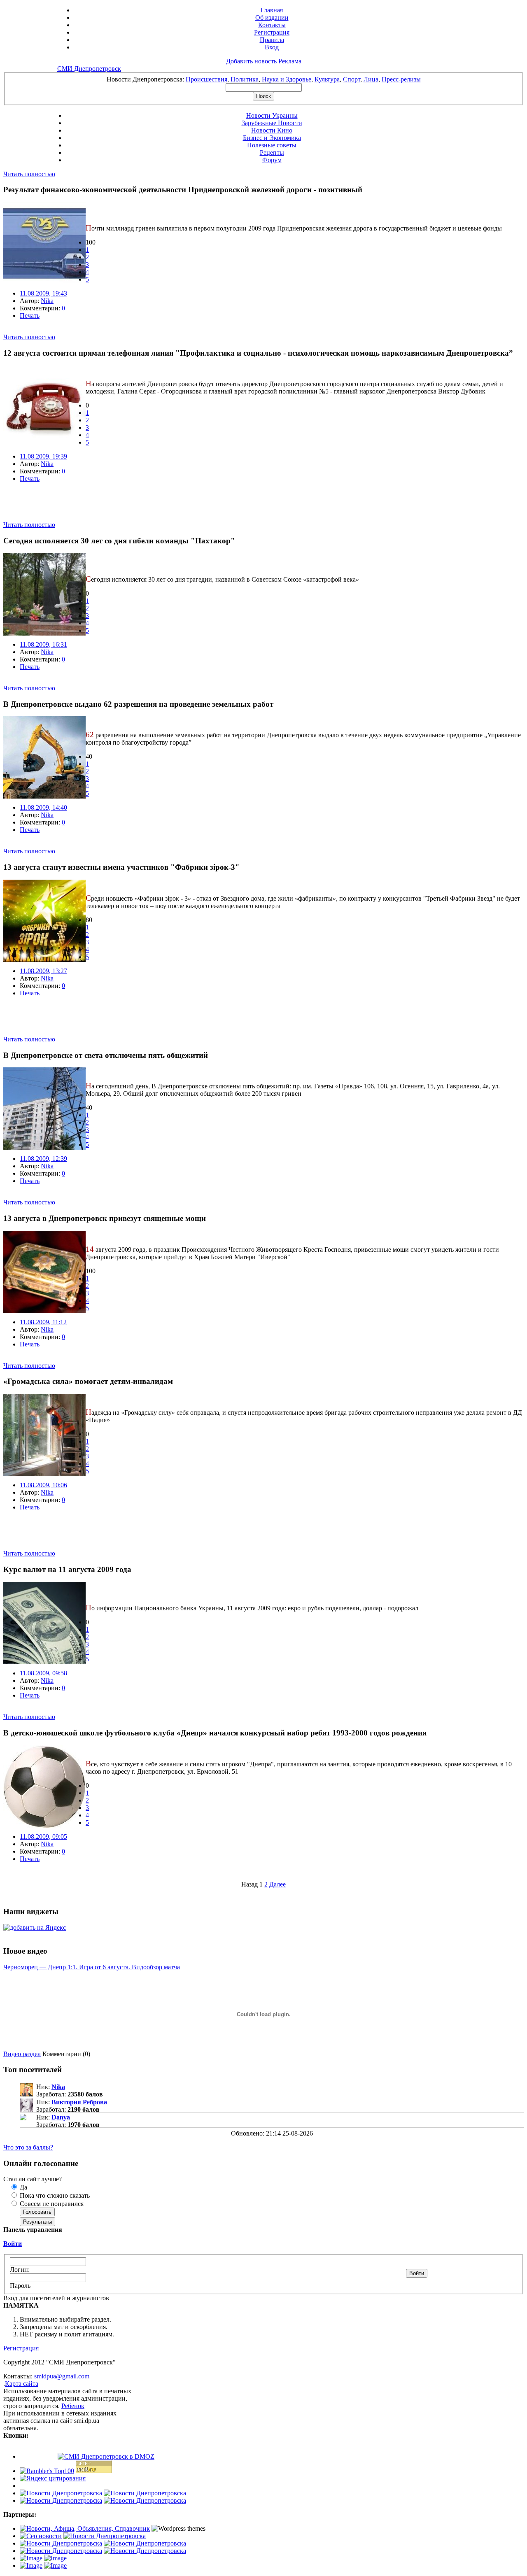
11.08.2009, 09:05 (43, 1837)
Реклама (290, 61)
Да (23, 2187)
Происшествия (206, 79)
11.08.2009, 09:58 (43, 1673)
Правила (272, 40)
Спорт (352, 79)
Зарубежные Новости (272, 123)
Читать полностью (29, 174)
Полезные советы (272, 145)
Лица (371, 79)
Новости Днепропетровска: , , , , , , (264, 79)
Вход (272, 47)
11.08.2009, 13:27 (43, 971)
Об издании (272, 17)
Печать (30, 316)
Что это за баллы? (28, 2147)
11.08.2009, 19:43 (43, 293)
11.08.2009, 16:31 (43, 644)
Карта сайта (22, 2384)
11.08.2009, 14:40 (43, 807)
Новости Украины (272, 115)
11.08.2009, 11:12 (43, 1322)
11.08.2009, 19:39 (43, 456)
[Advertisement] (100, 509)
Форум (272, 160)
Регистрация (272, 32)
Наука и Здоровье (287, 79)
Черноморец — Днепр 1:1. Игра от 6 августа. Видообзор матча (92, 1967)
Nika (47, 301)
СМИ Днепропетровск (89, 69)
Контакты (272, 25)
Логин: (20, 2270)
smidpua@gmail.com (62, 2376)
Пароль (20, 2286)
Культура (327, 79)
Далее (277, 1884)
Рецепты (272, 153)
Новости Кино (272, 130)
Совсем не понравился (51, 2204)
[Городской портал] (85, 2528)
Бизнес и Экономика (272, 138)
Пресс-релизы (401, 79)
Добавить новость (251, 61)
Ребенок (73, 2406)
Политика (245, 79)
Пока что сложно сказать (54, 2195)
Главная (272, 10)
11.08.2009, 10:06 (43, 1485)
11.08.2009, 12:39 (43, 1159)
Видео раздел (22, 2054)
